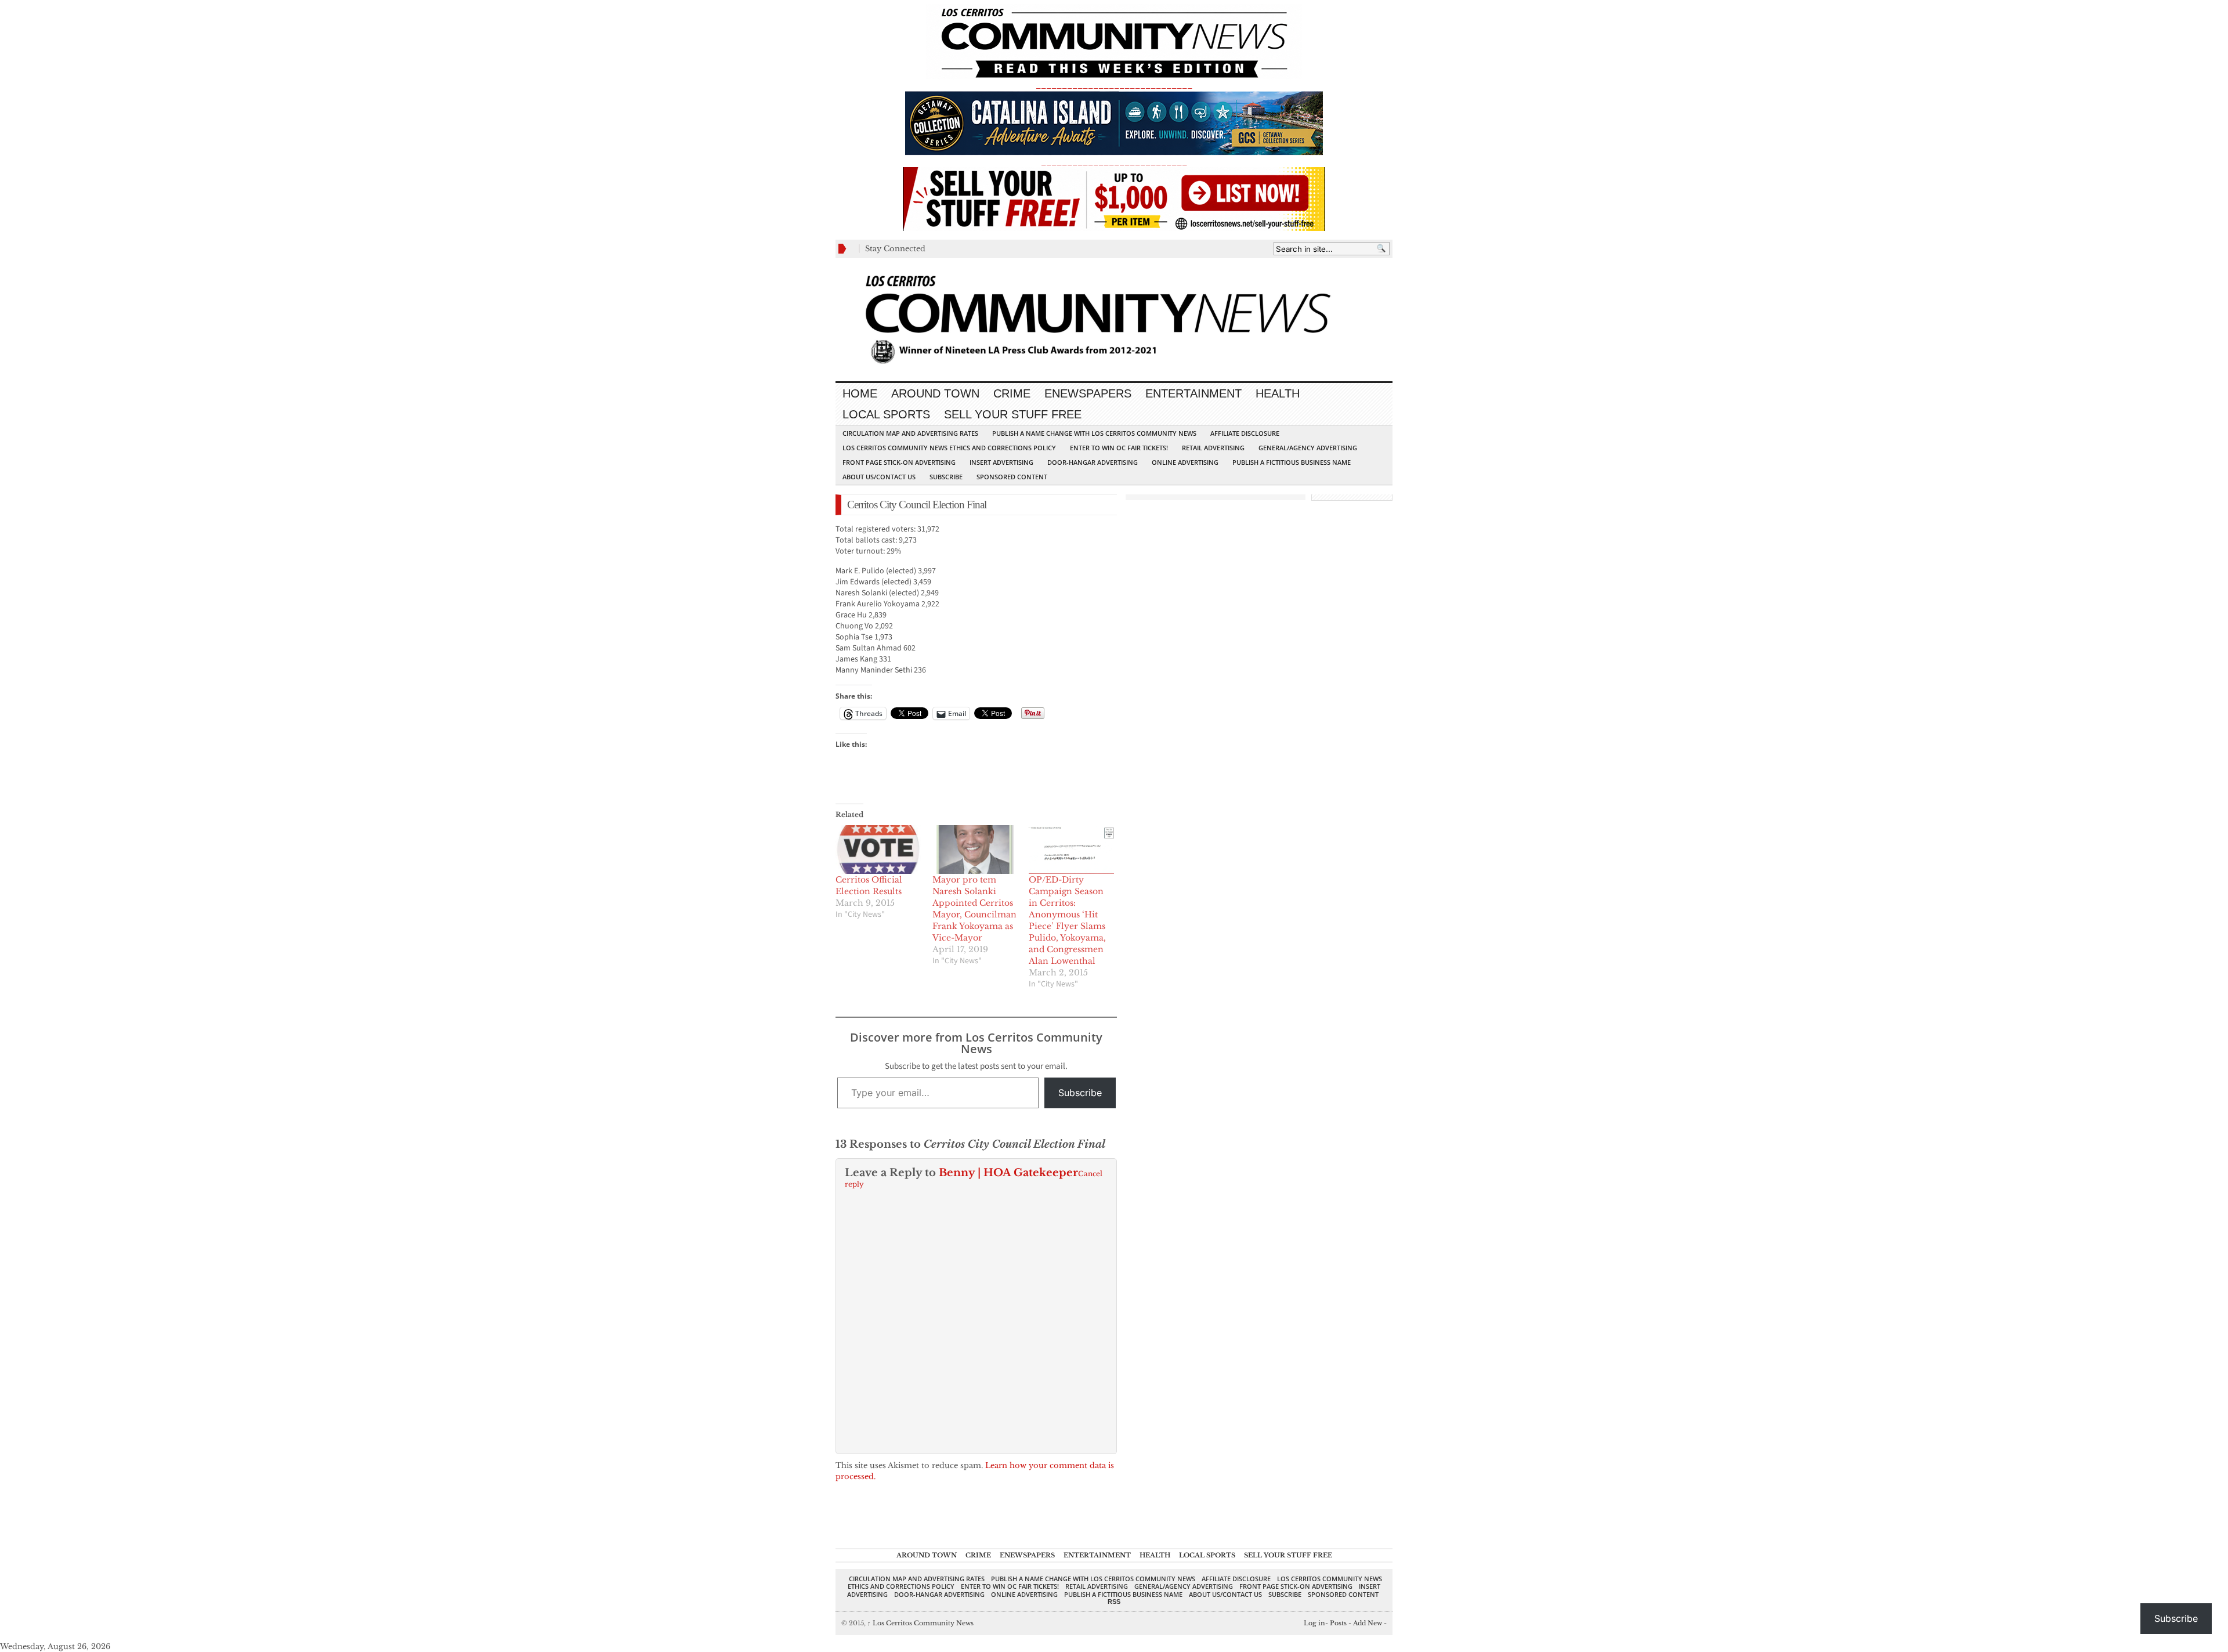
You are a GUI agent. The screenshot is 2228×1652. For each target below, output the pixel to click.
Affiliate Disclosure (1245, 433)
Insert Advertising (1001, 462)
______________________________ (1114, 85)
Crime (1012, 393)
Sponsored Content (1012, 477)
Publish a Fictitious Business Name (1292, 462)
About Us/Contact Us (879, 477)
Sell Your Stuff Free (1013, 414)
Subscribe (946, 477)
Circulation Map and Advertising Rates (910, 433)
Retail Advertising (1213, 448)
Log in (1314, 1623)
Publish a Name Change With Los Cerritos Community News (1094, 433)
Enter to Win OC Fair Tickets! (1119, 448)
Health (1278, 393)
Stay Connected (895, 249)
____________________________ (1114, 162)
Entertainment (1193, 393)
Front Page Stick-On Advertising (899, 462)
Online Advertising (1185, 462)
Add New (1368, 1623)
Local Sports (886, 414)
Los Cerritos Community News (921, 1623)
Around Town (935, 393)
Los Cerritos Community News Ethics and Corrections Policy (949, 448)
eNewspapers (1088, 393)
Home (860, 393)
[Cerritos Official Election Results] (878, 850)
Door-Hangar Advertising (1093, 462)
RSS (1114, 1602)
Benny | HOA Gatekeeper (1008, 1173)
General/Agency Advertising (1308, 448)
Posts (1338, 1623)
